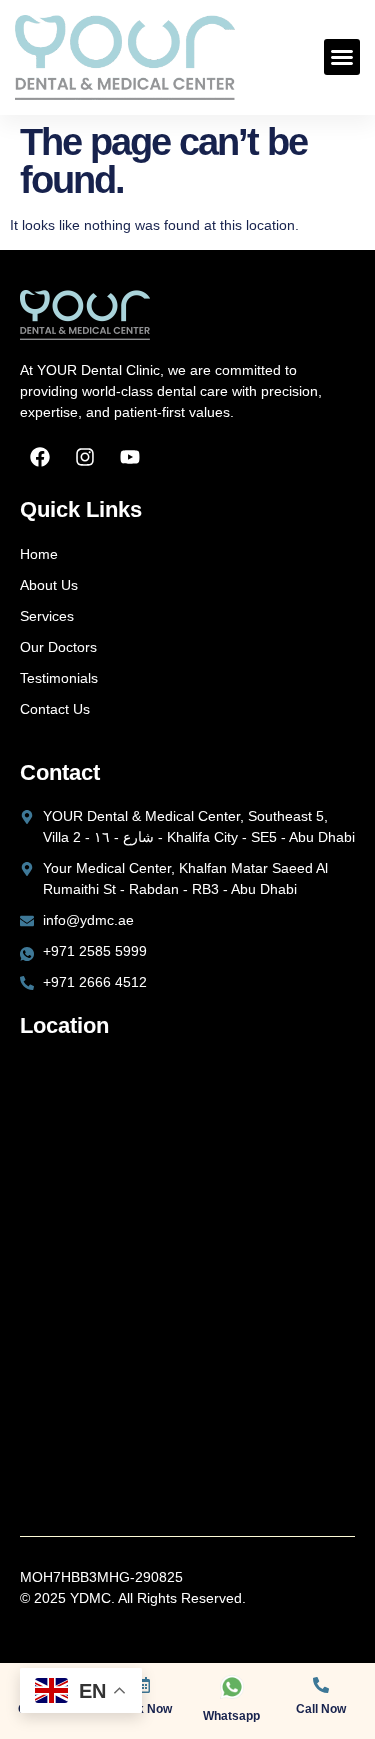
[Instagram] (85, 457)
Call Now (321, 1709)
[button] (342, 57)
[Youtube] (130, 457)
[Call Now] (321, 1685)
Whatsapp (231, 1716)
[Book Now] (143, 1685)
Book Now (143, 1709)
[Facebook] (40, 457)
